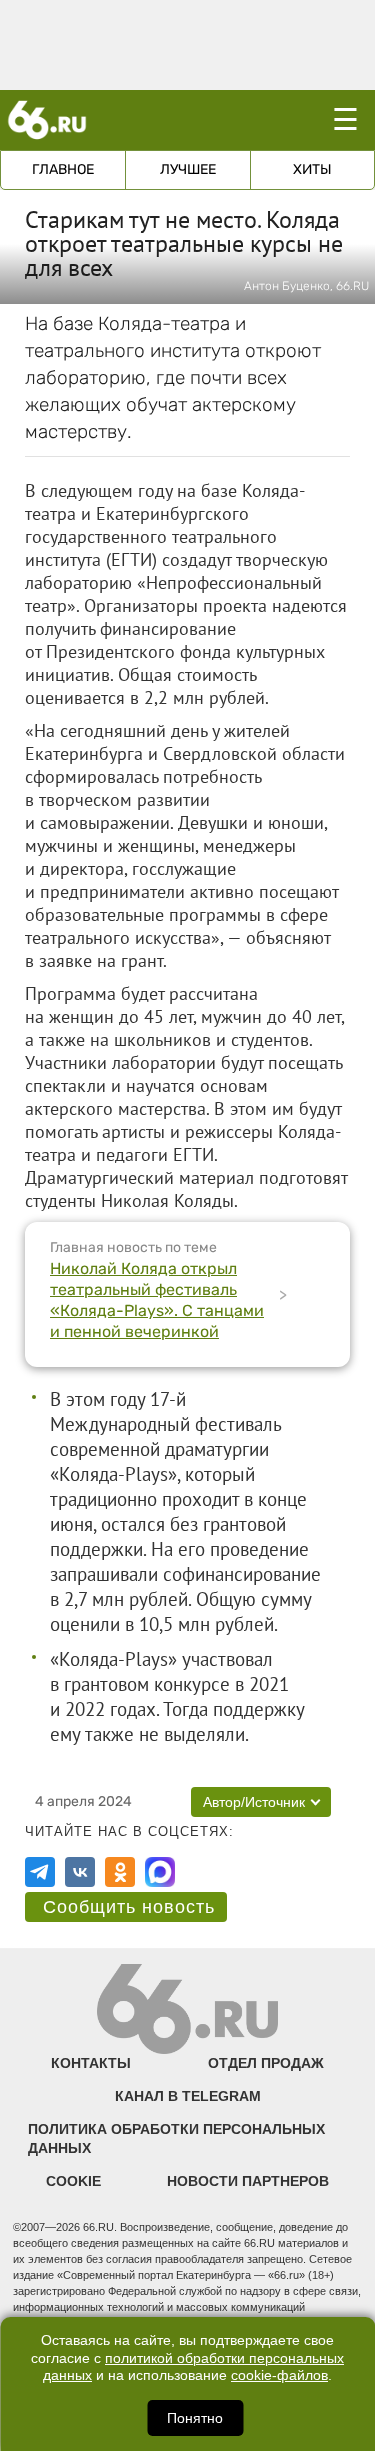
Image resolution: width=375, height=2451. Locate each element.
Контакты (91, 2063)
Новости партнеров (248, 2181)
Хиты (312, 169)
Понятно (195, 2418)
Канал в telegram (188, 2096)
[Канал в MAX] (160, 1872)
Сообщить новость (129, 1907)
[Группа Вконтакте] (80, 1872)
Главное (63, 169)
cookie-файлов (279, 2375)
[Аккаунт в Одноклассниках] (120, 1872)
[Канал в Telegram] (40, 1872)
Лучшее (188, 169)
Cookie (73, 2181)
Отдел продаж (266, 2063)
